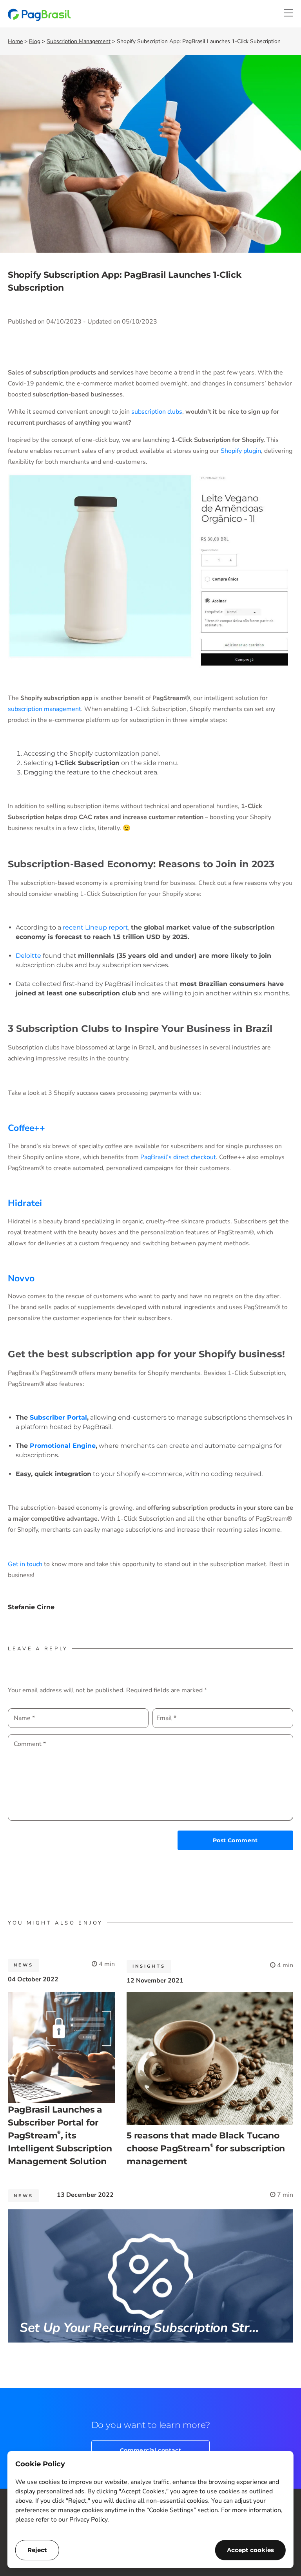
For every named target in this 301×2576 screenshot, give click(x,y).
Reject (37, 2550)
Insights (149, 1966)
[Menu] (289, 13)
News (24, 1965)
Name (24, 1718)
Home (15, 41)
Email (166, 1718)
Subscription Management (79, 41)
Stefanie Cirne (31, 1607)
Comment (30, 1744)
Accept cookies (250, 2550)
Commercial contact (150, 2450)
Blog (35, 41)
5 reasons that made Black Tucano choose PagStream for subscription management (206, 2148)
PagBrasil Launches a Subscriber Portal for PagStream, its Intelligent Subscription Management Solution (60, 2136)
